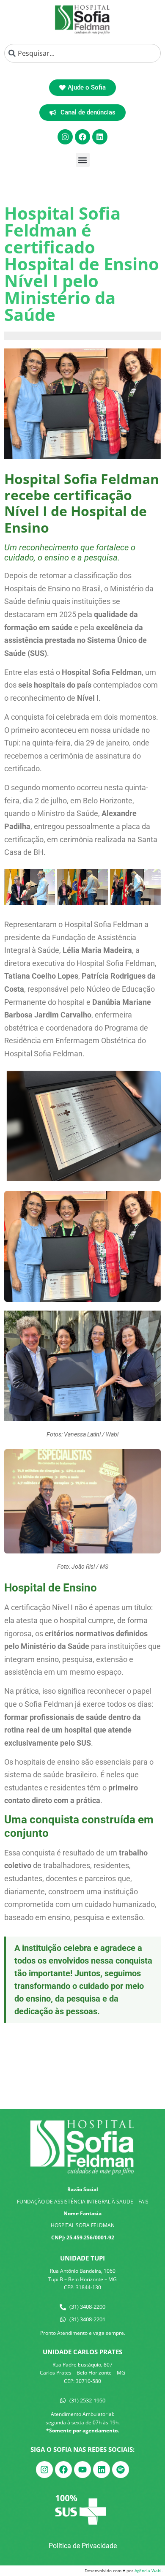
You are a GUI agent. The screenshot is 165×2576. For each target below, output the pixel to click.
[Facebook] (82, 137)
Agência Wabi (148, 2571)
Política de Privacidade (83, 2546)
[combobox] (82, 53)
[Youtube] (82, 2470)
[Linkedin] (100, 137)
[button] (83, 160)
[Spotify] (121, 2470)
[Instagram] (65, 137)
